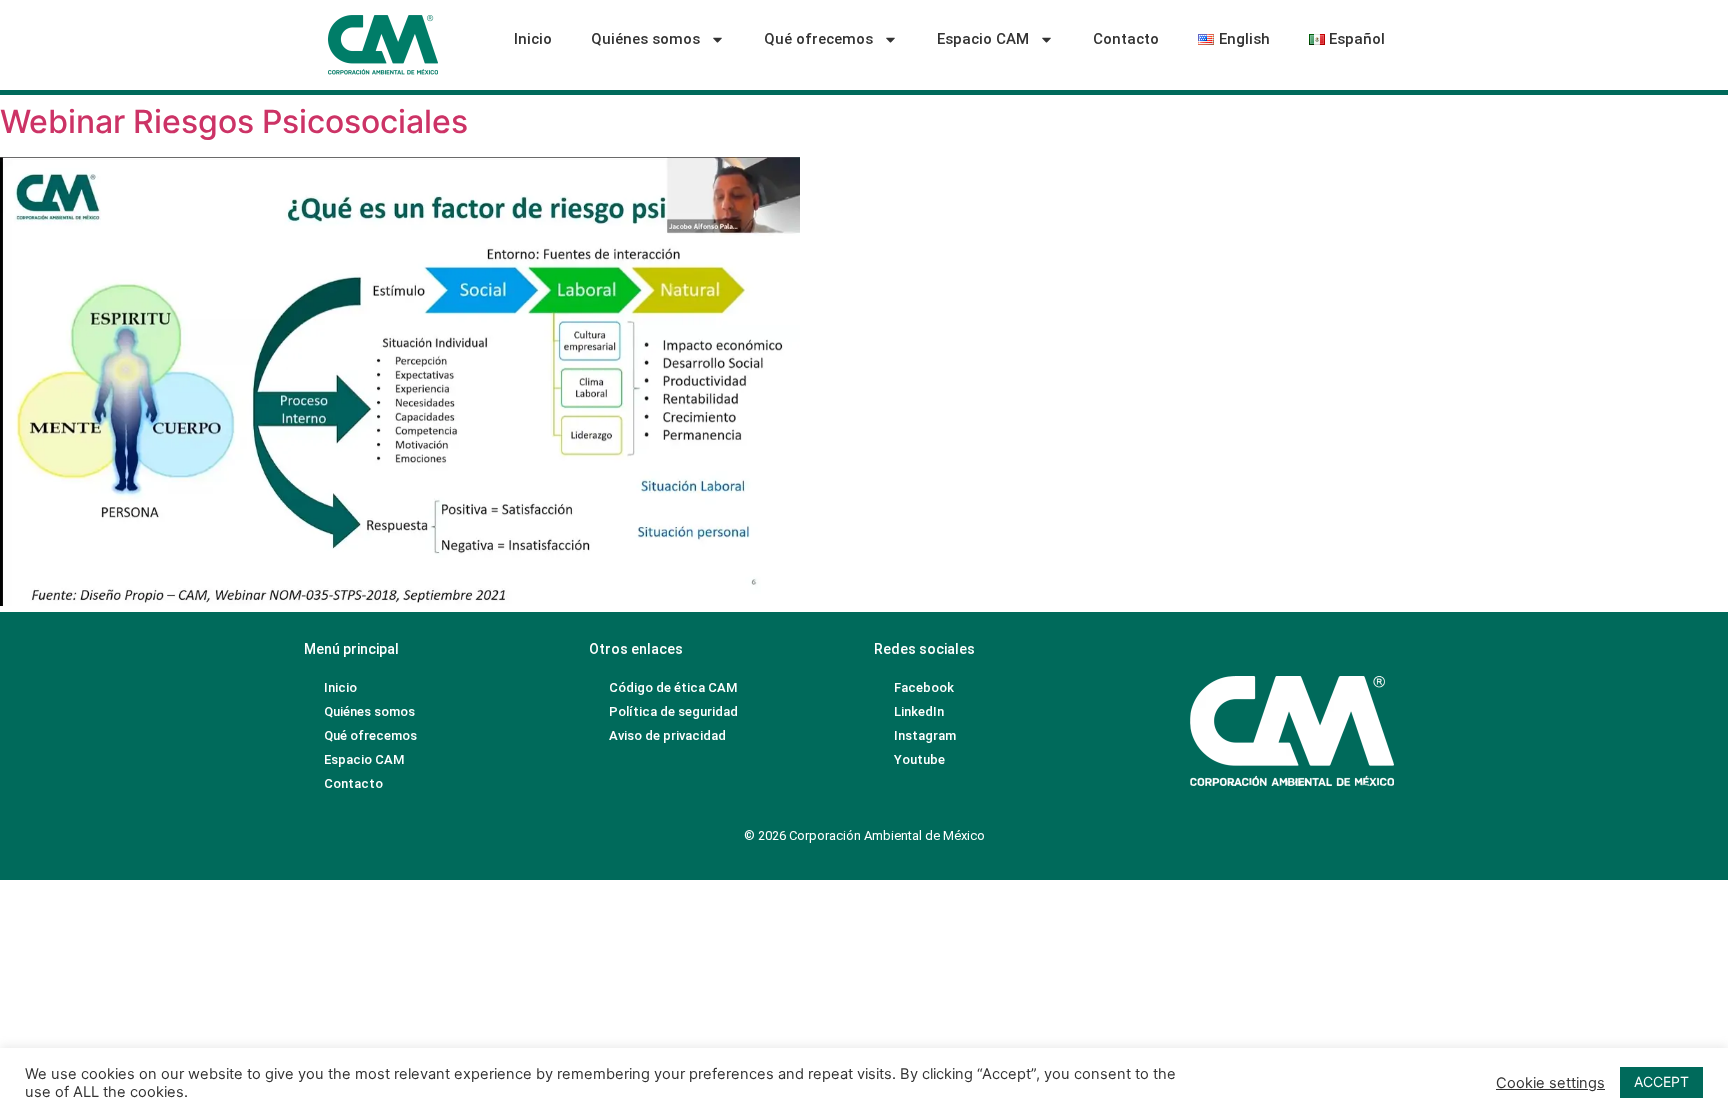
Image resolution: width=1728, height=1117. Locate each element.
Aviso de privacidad (667, 735)
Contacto (1126, 39)
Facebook (924, 687)
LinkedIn (919, 711)
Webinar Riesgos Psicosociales (234, 121)
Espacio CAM (983, 39)
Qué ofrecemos (818, 39)
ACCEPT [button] (1661, 1081)
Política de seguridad (673, 711)
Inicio (533, 39)
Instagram (925, 735)
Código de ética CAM (673, 687)
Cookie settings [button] (1550, 1083)
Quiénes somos (645, 39)
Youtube (919, 759)
